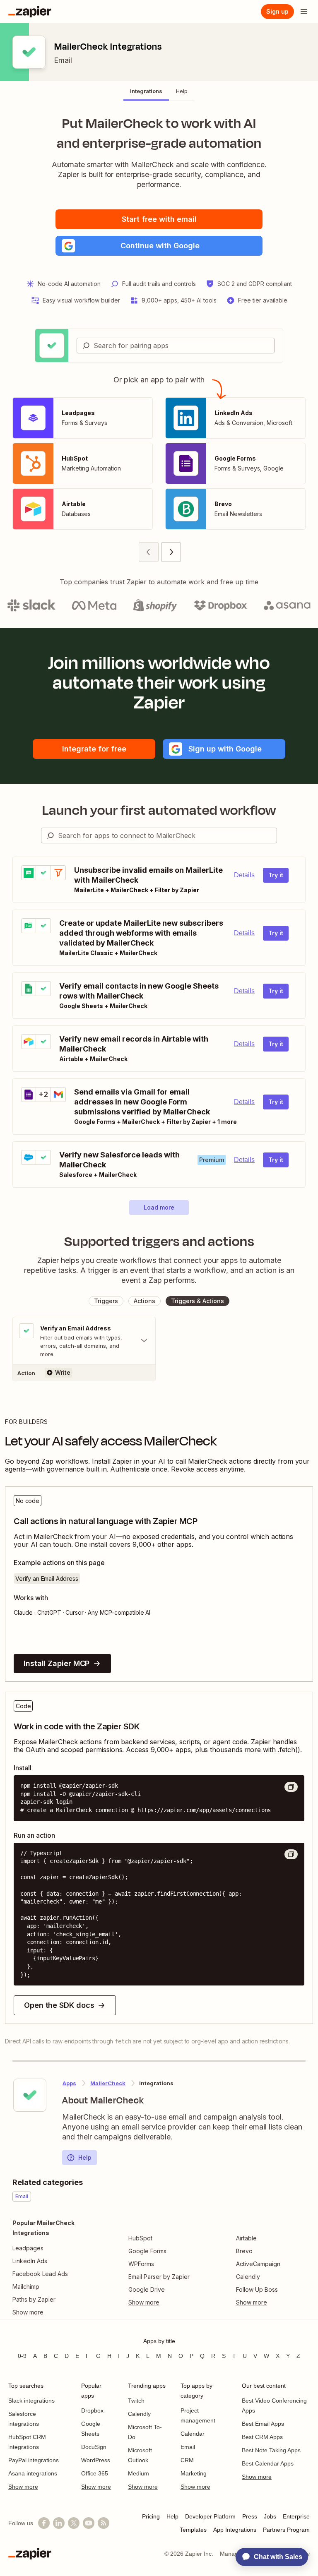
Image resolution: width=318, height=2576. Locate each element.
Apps (69, 2083)
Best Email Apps (263, 2424)
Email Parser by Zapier (159, 2277)
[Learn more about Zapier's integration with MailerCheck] (30, 2095)
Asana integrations (33, 2473)
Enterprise (296, 2516)
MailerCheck (108, 2083)
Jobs (270, 2516)
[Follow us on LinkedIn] (59, 2523)
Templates (193, 2530)
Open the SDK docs (59, 2005)
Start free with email (159, 219)
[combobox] (176, 346)
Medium (139, 2473)
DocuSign (94, 2447)
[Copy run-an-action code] (291, 1854)
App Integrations (235, 2530)
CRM (187, 2460)
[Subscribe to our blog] (104, 2523)
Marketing (194, 2473)
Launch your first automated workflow (159, 810)
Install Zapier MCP (57, 1663)
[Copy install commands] (291, 1787)
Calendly (248, 2277)
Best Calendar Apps (268, 2463)
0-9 (22, 2356)
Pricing (151, 2516)
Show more (23, 2487)
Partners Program (286, 2530)
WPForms (141, 2264)
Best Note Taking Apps (271, 2450)
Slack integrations (31, 2401)
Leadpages (28, 2248)
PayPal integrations (34, 2460)
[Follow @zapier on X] (74, 2523)
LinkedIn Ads (30, 2261)
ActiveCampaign (258, 2264)
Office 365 (95, 2473)
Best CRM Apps (262, 2437)
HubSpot (140, 2238)
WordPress (96, 2460)
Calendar (193, 2434)
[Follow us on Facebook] (44, 2523)
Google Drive (147, 2289)
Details (244, 875)
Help (85, 2157)
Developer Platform (210, 2516)
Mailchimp (26, 2287)
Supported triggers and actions (159, 1241)
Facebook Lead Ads (40, 2274)
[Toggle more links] (60, 2312)
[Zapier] (30, 12)
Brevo (244, 2251)
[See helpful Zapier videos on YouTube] (89, 2523)
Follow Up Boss (257, 2289)
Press (250, 2516)
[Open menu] (304, 12)
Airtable (246, 2238)
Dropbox (92, 2410)
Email (63, 60)
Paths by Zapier (34, 2299)
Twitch (136, 2401)
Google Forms (147, 2251)
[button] (159, 246)
